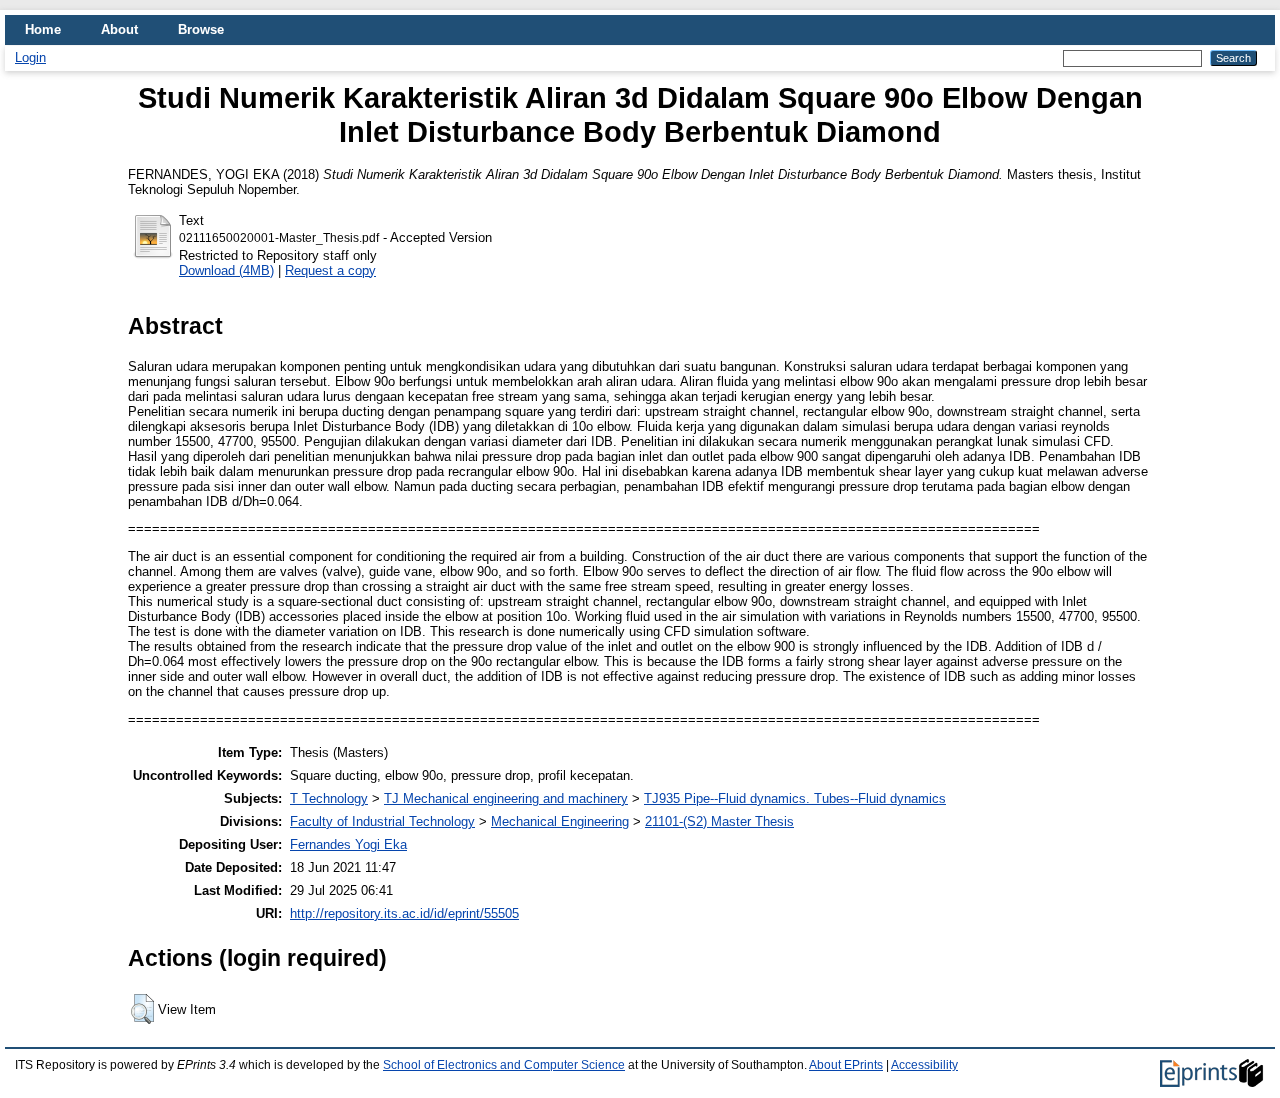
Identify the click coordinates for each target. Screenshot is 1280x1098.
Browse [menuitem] (201, 29)
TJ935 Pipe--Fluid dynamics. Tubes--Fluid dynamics (795, 798)
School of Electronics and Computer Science (504, 1065)
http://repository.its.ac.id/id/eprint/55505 (404, 913)
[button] (142, 1009)
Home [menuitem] (43, 29)
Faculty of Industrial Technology (382, 821)
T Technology (329, 798)
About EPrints (846, 1065)
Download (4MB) (226, 270)
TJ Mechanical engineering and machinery (506, 798)
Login (30, 57)
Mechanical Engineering (560, 821)
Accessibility (924, 1065)
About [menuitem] (119, 29)
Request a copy (330, 270)
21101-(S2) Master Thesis (719, 821)
